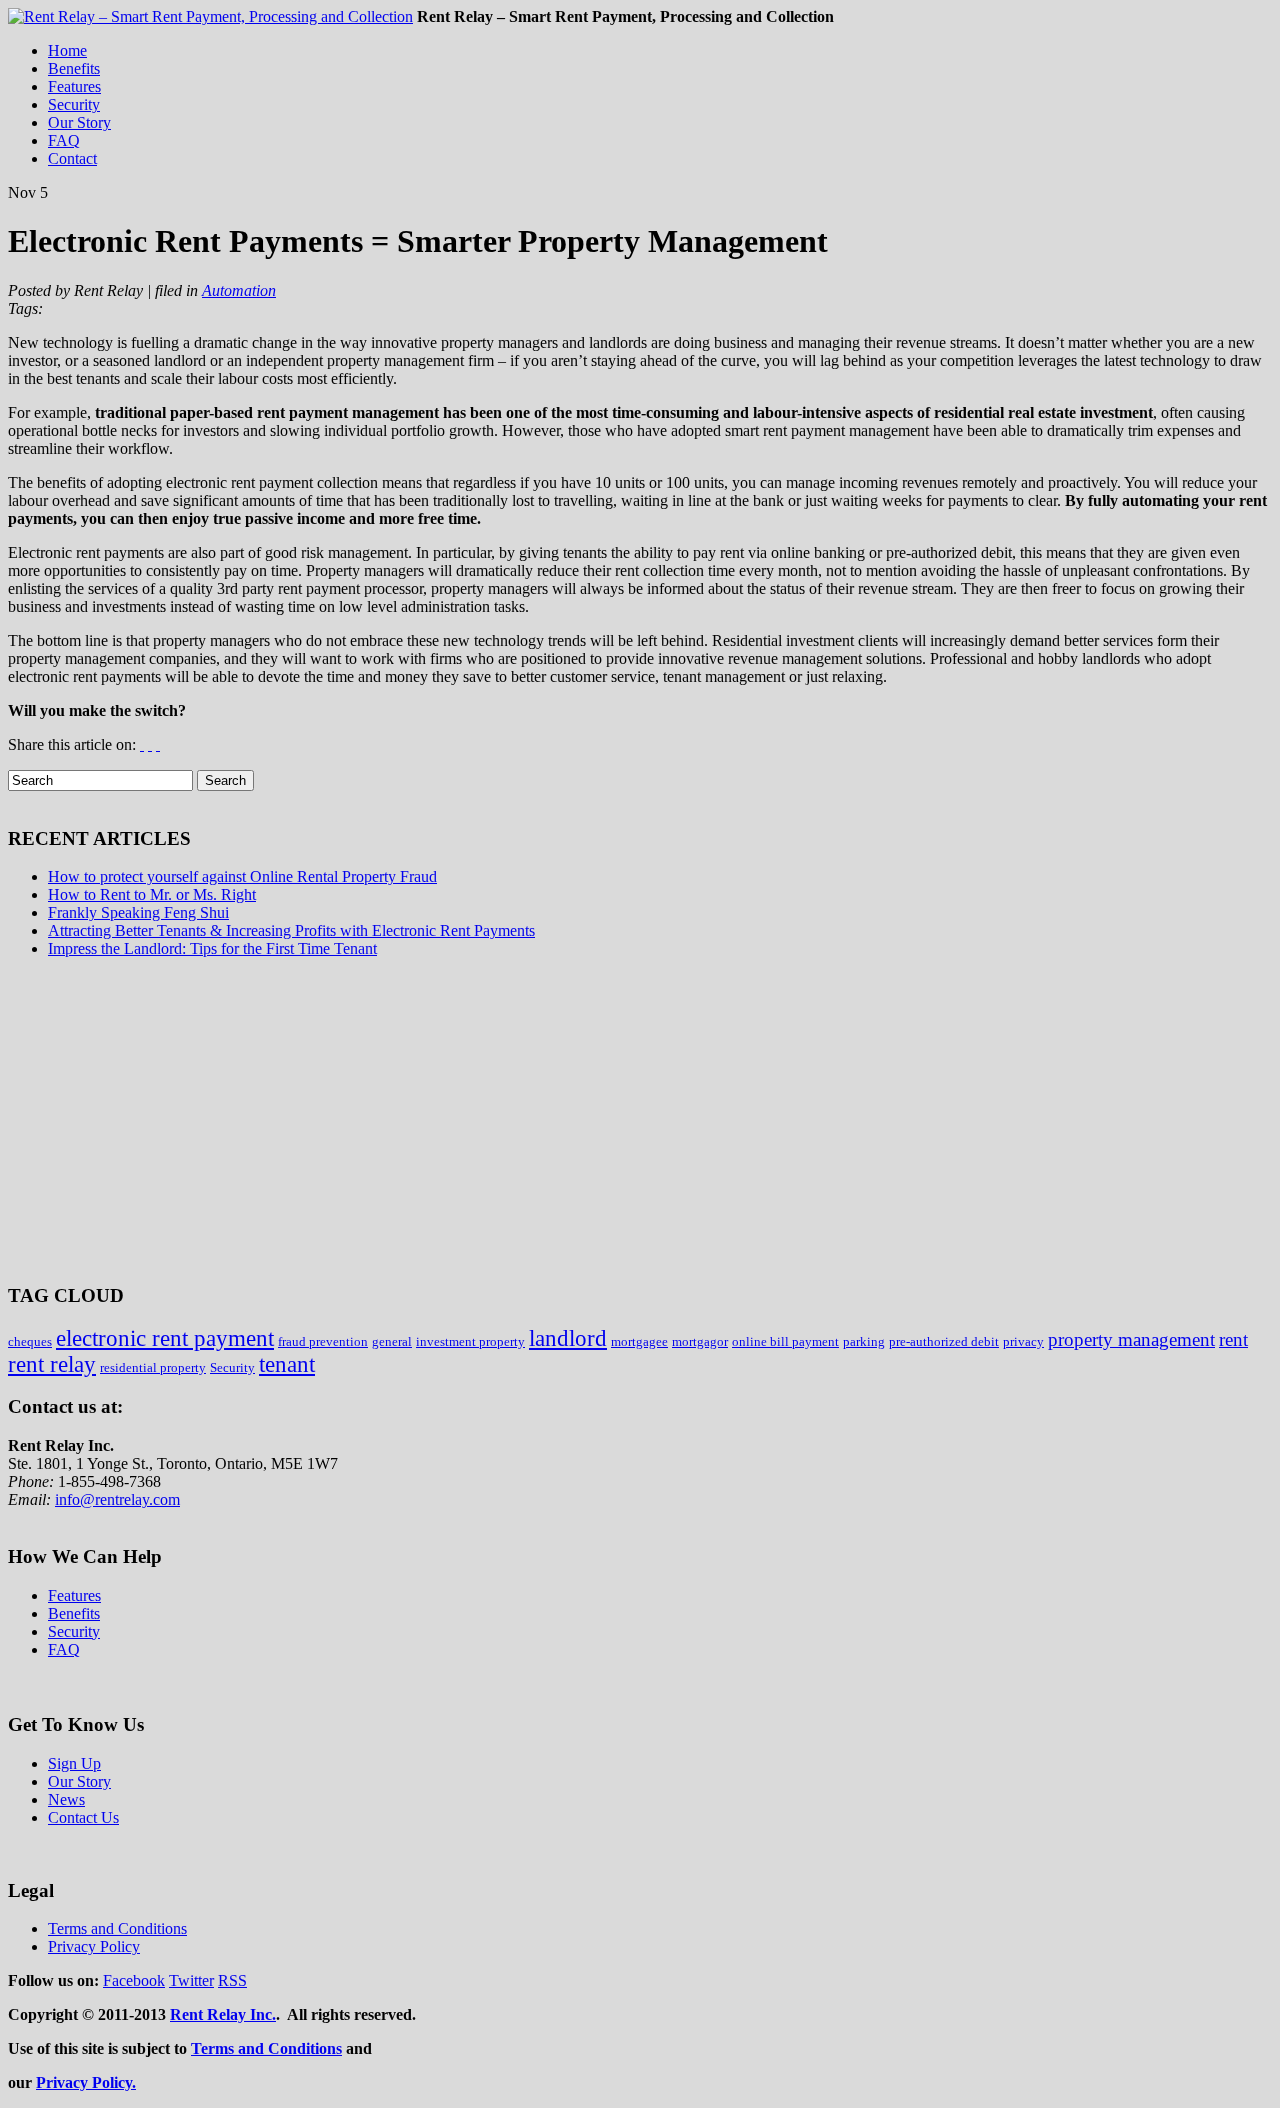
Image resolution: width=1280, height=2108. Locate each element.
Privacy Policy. (86, 2082)
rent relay (52, 1364)
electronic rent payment (165, 1338)
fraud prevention (323, 1341)
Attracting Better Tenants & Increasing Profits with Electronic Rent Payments (291, 930)
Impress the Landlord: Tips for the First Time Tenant (212, 948)
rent (1233, 1339)
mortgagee (639, 1341)
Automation (239, 290)
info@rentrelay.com (117, 1499)
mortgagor (700, 1341)
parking (864, 1341)
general (392, 1341)
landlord (568, 1338)
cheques (30, 1341)
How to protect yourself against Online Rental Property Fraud (242, 876)
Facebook (134, 1980)
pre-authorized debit (944, 1341)
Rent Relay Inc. (223, 2014)
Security (232, 1367)
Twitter (191, 1980)
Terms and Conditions (266, 2048)
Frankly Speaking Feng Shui (138, 912)
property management (1131, 1339)
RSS (232, 1980)
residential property (153, 1367)
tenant (287, 1364)
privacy (1023, 1341)
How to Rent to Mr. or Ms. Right (152, 894)
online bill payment (785, 1341)
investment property (470, 1341)
